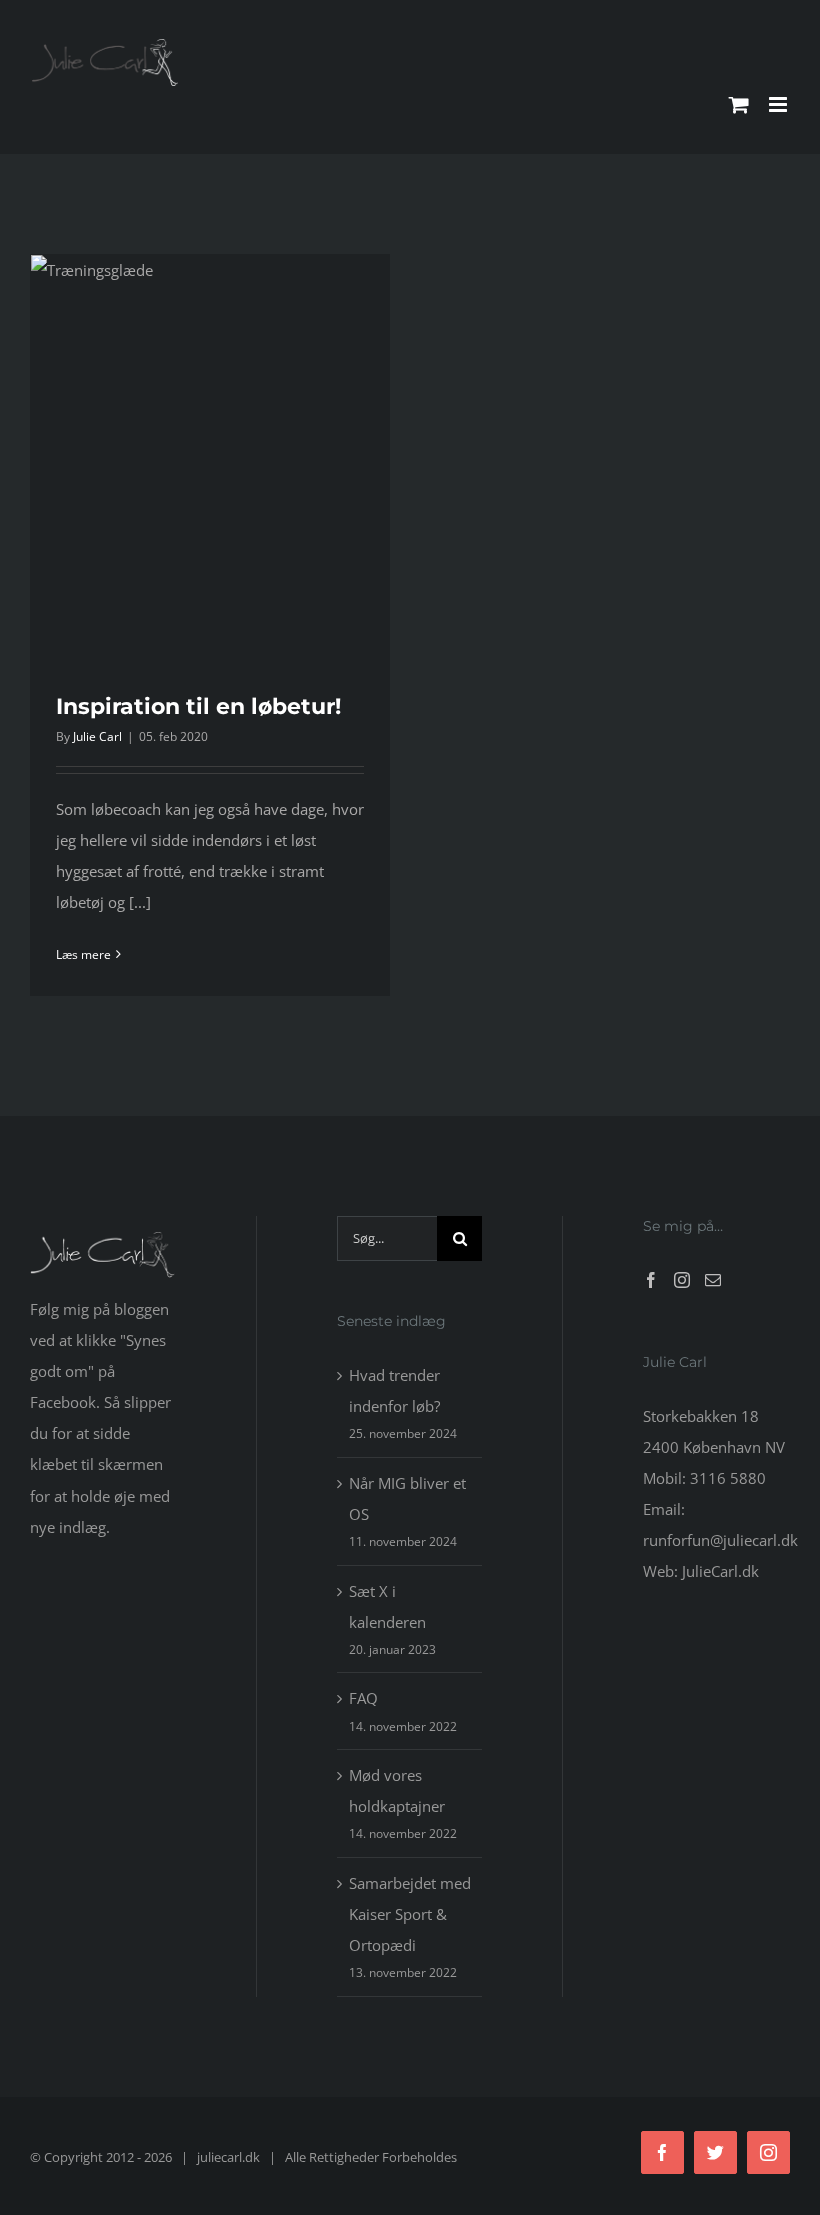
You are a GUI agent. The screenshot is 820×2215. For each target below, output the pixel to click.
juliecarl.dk (228, 2157)
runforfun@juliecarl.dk (720, 1540)
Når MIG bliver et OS (407, 1498)
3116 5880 (728, 1478)
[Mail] (713, 1280)
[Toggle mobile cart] (739, 104)
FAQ (363, 1698)
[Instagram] (682, 1280)
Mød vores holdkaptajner (397, 1790)
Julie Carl (97, 736)
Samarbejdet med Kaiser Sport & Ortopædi (410, 1914)
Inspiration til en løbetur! (198, 706)
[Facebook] (651, 1280)
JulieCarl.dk (720, 1571)
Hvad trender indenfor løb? (394, 1390)
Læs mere (83, 954)
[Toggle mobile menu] (779, 104)
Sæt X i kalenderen (387, 1606)
